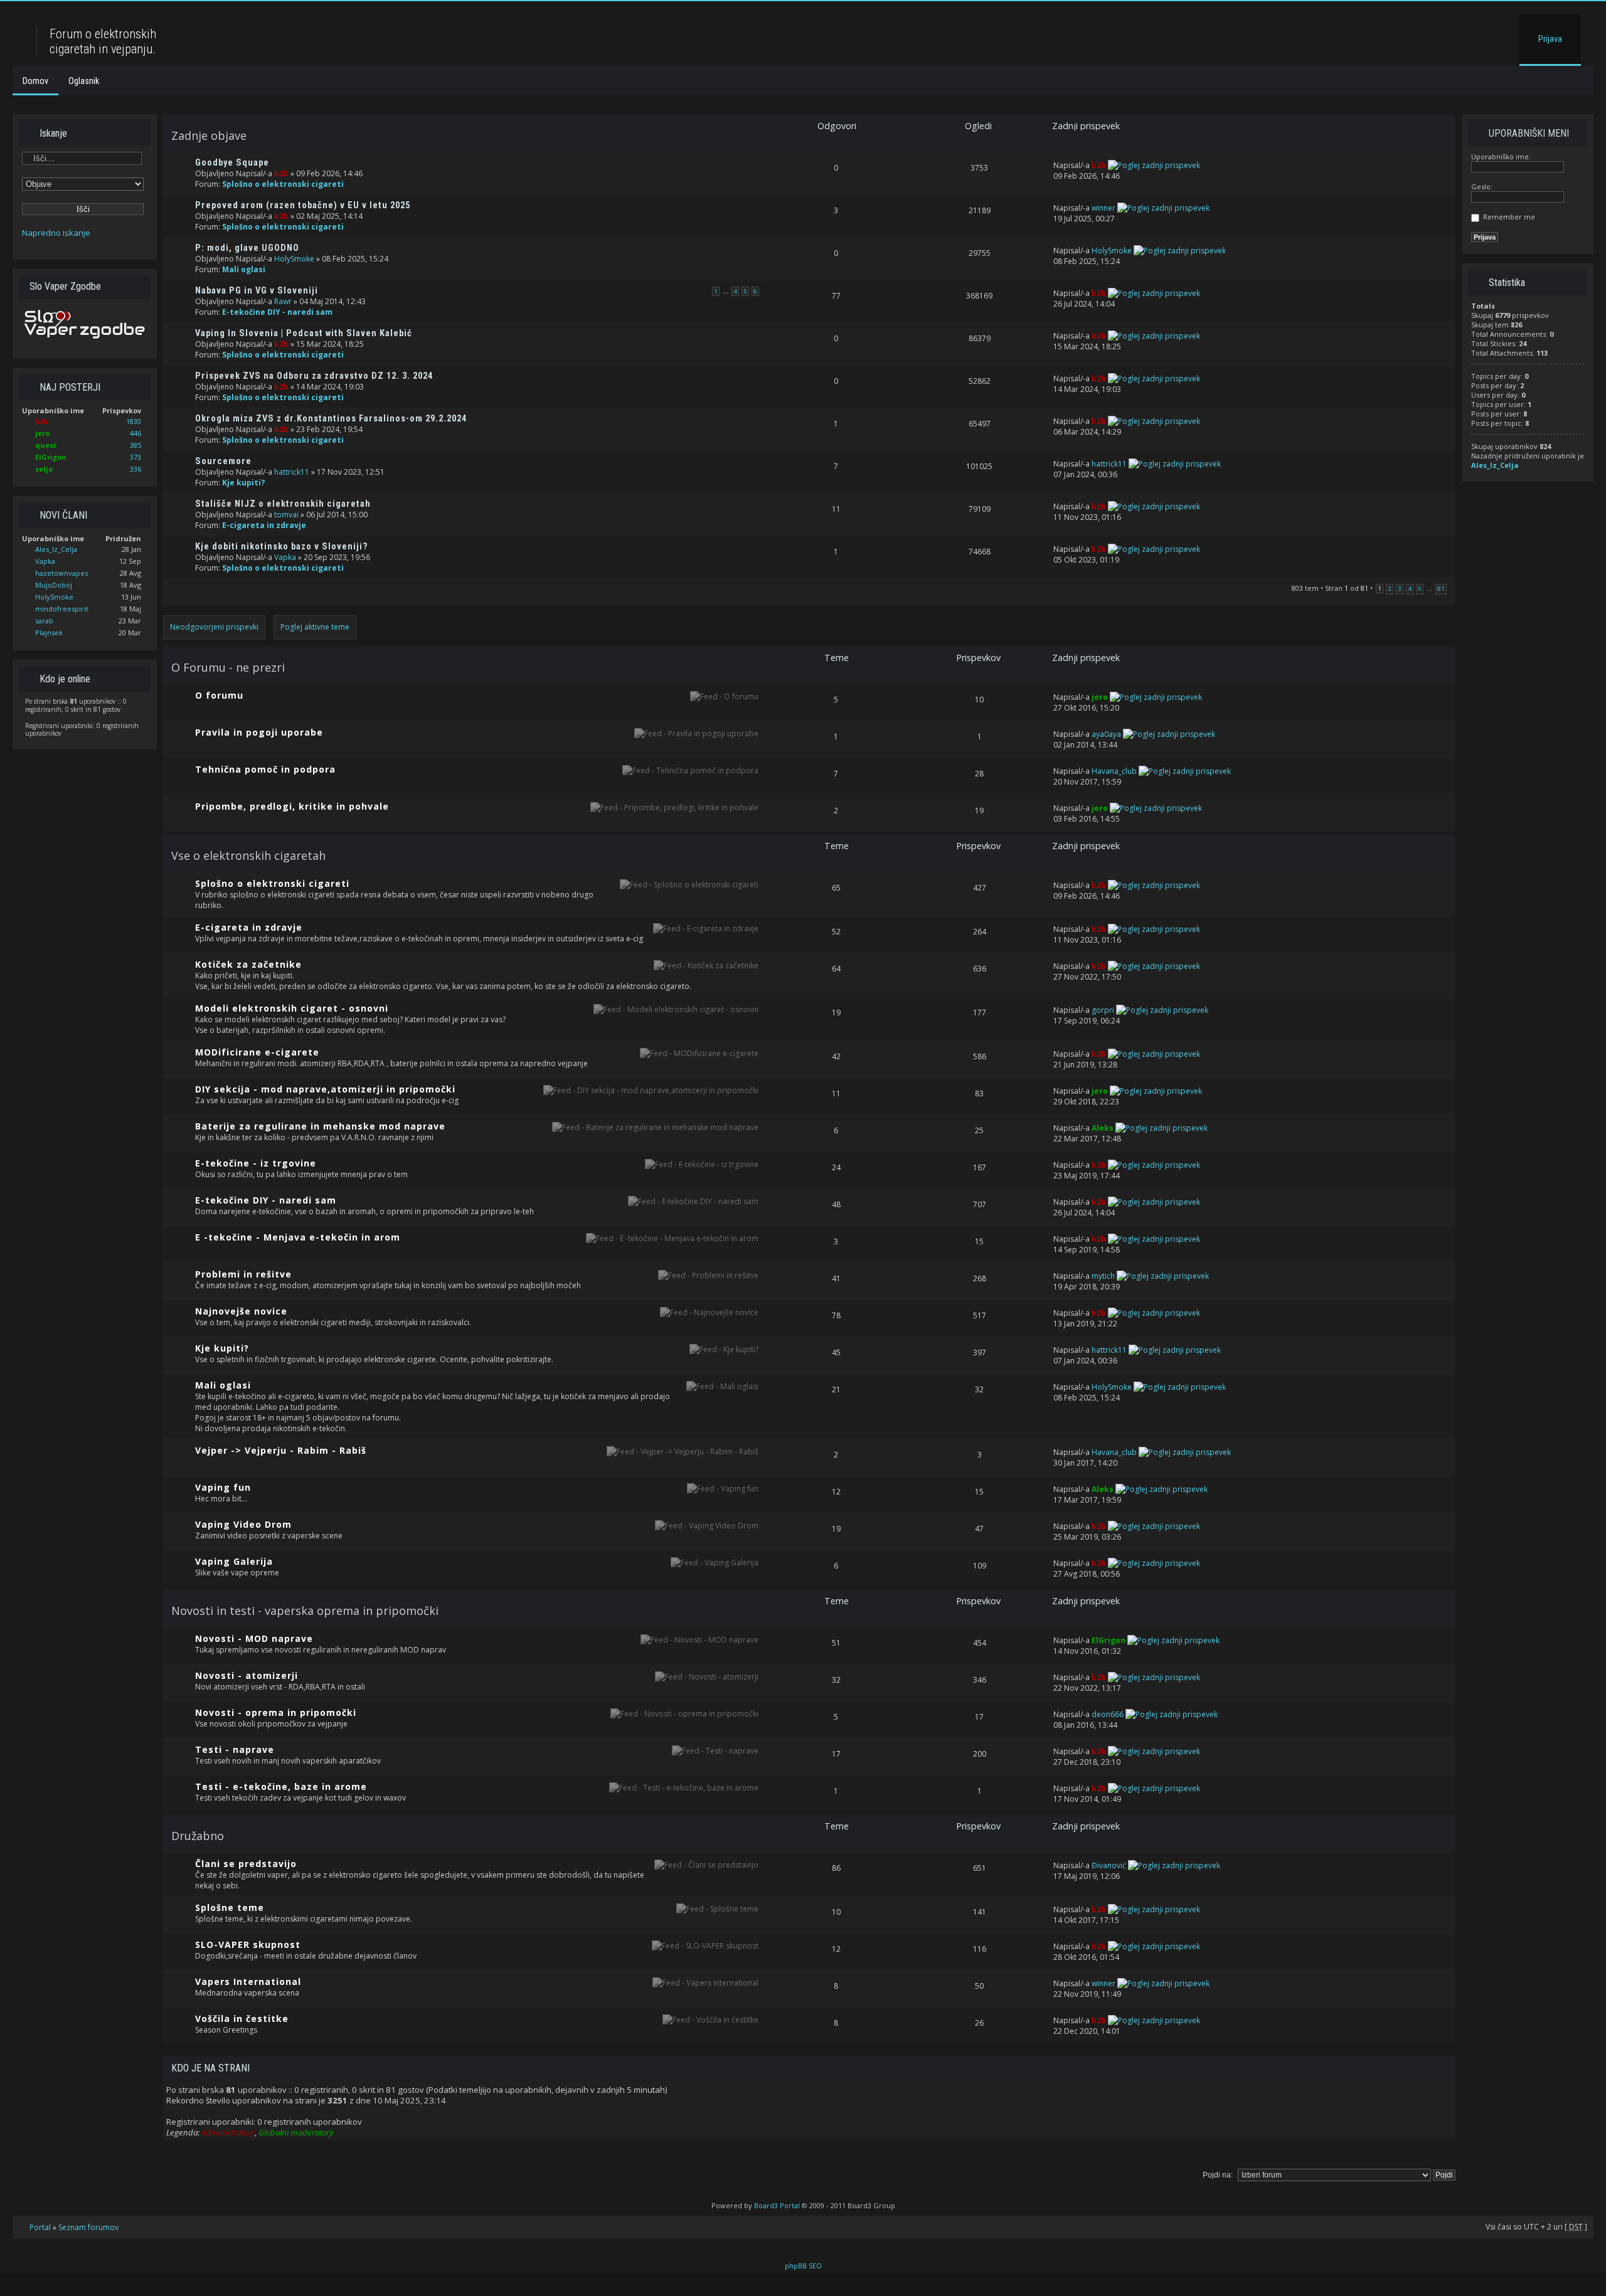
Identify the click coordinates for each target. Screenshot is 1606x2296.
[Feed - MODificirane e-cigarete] (699, 1053)
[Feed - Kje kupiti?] (724, 1349)
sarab (44, 621)
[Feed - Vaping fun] (723, 1489)
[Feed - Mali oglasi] (722, 1386)
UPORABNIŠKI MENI (1528, 133)
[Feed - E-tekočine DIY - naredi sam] (693, 1201)
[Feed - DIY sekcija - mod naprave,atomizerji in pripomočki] (651, 1090)
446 (136, 433)
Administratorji (228, 2132)
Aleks (1103, 1128)
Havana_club (1114, 771)
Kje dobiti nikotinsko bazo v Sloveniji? (282, 547)
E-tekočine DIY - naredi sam (277, 312)
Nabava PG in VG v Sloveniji (257, 291)
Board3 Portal (777, 2205)
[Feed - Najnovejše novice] (709, 1312)
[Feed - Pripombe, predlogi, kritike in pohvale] (674, 807)
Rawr (283, 301)
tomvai (286, 515)
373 (136, 457)
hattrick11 (292, 472)
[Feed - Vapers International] (705, 1983)
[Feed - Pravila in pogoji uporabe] (696, 733)
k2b (41, 421)
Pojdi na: (1218, 2175)
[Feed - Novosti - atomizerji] (707, 1677)
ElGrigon (51, 457)
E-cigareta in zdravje (264, 525)
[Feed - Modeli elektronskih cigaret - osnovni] (676, 1009)
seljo (44, 469)
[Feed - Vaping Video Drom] (707, 1526)
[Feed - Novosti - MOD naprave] (699, 1640)
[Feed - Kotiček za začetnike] (706, 965)
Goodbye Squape (232, 163)
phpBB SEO (803, 2266)
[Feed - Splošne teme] (717, 1909)
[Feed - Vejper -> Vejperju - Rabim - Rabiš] (683, 1452)
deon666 (1108, 1714)
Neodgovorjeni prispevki (214, 627)
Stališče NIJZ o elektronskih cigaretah (283, 504)
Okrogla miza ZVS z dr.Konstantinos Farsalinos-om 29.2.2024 (331, 419)
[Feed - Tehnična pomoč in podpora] (690, 770)
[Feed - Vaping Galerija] (715, 1563)
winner (1103, 208)
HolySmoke (54, 597)
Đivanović (1109, 1865)
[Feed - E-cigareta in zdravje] (706, 928)
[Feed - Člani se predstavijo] (706, 1865)
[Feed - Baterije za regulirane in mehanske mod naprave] (655, 1127)
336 (136, 469)
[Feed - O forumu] (724, 696)
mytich (1103, 1276)
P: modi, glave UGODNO (247, 248)
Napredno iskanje (56, 233)
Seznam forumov (88, 2227)
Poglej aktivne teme (315, 627)
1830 (134, 421)
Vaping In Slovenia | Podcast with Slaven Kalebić (304, 333)
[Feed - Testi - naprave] (715, 1751)
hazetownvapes (61, 573)
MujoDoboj (54, 585)
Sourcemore (223, 461)
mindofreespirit (62, 609)
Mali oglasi (244, 269)
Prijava (1550, 39)
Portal (40, 2227)
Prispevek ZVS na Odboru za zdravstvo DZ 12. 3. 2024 (314, 376)
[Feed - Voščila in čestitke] (710, 2020)
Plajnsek (49, 632)
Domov (35, 81)
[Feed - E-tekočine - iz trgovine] (702, 1164)
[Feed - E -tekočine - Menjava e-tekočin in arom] (672, 1238)
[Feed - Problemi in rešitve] (708, 1275)
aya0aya (1106, 734)
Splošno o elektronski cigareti (283, 184)
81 (1441, 589)
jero (42, 433)
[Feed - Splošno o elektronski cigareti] (689, 885)
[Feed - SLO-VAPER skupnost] (705, 1946)
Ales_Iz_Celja (56, 549)
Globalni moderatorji (296, 2132)
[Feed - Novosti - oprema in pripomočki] (684, 1714)
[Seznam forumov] (26, 15)
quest (46, 445)
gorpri (1103, 1010)
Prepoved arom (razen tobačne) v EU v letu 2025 (303, 205)
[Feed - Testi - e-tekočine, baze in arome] (684, 1788)
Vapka (45, 561)
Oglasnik (84, 81)
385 (136, 445)
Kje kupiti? (244, 483)
